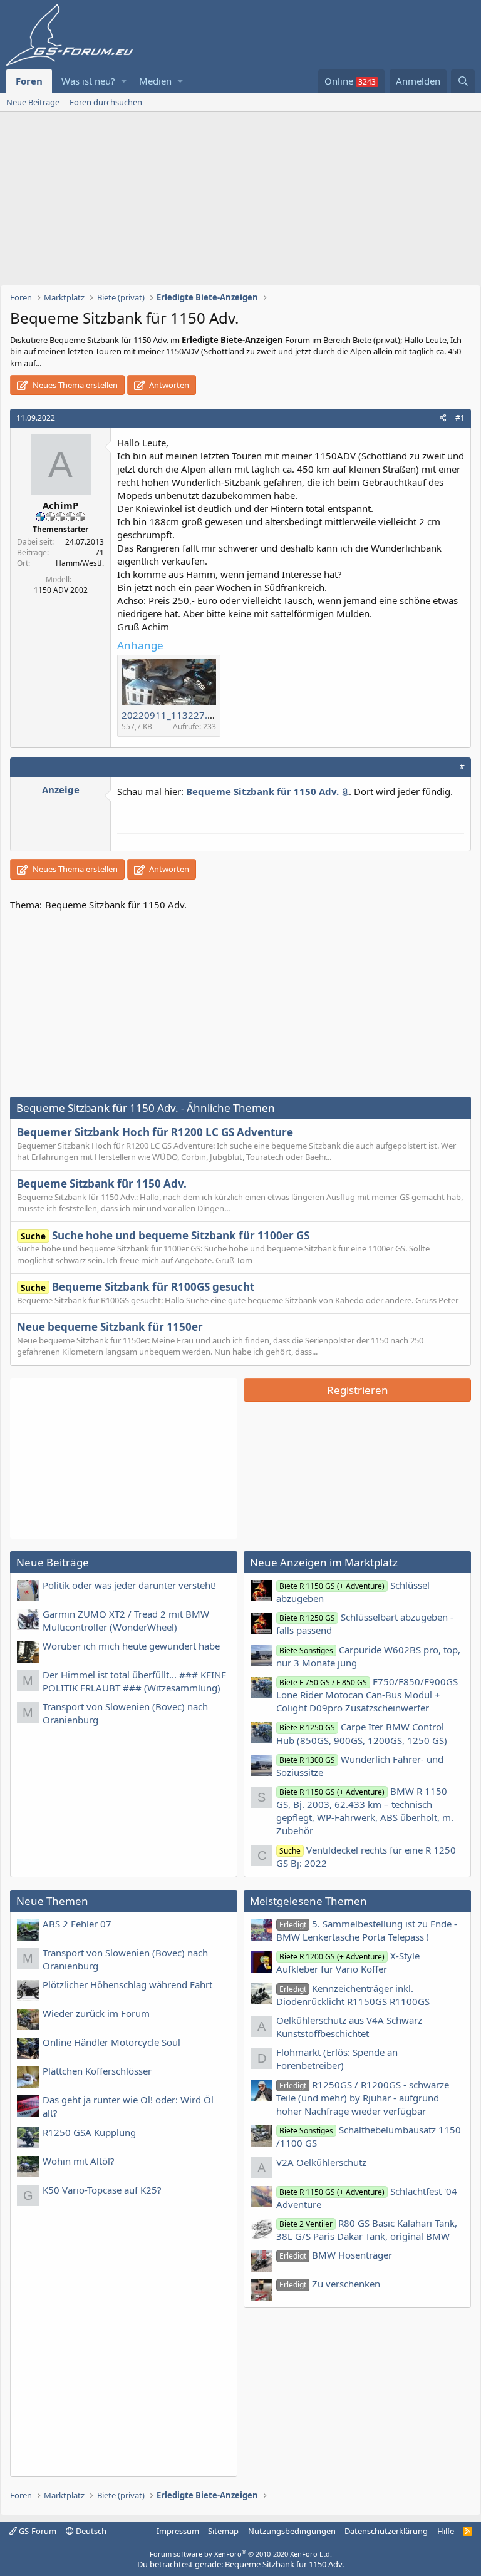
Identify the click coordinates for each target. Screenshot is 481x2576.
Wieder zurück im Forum (96, 2013)
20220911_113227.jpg (171, 715)
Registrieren (358, 1390)
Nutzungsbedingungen (292, 2531)
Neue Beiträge (33, 102)
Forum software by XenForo (241, 2554)
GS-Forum (37, 2531)
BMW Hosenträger (336, 2255)
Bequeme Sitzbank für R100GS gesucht (137, 1287)
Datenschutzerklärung (386, 2531)
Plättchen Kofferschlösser (97, 2071)
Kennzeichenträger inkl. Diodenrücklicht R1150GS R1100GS (353, 1995)
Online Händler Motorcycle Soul (111, 2042)
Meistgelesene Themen (308, 1901)
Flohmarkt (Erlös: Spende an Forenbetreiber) (337, 2059)
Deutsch (90, 2531)
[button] (124, 81)
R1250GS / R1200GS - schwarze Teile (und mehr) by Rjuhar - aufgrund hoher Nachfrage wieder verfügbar (363, 2098)
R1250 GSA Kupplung (89, 2132)
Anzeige (61, 789)
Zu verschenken (330, 2284)
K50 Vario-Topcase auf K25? (102, 2190)
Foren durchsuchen (106, 102)
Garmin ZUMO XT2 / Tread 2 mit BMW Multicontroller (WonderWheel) (126, 1620)
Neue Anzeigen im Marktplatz (324, 1562)
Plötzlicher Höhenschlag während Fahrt (127, 1984)
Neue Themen (52, 1901)
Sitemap (223, 2531)
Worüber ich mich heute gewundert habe (131, 1646)
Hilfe (446, 2531)
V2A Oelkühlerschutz (321, 2162)
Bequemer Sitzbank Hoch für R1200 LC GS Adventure (155, 1132)
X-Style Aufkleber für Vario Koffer (348, 1962)
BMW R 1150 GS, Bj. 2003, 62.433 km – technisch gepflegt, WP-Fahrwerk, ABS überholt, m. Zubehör (365, 1811)
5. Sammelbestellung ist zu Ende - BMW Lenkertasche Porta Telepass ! (367, 1930)
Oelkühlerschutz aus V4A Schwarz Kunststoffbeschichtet (349, 2027)
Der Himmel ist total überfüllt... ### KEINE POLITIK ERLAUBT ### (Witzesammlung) (134, 1681)
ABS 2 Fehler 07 (77, 1924)
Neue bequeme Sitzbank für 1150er (110, 1327)
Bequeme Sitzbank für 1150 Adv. (102, 1183)
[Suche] (463, 81)
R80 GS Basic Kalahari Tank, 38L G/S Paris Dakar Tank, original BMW (367, 2230)
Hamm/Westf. (80, 563)
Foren (29, 81)
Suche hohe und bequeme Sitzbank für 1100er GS (165, 1235)
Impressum (178, 2531)
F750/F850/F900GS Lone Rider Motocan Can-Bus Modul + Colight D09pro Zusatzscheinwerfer (367, 1695)
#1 (460, 418)
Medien (155, 81)
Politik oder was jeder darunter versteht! (129, 1585)
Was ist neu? (88, 81)
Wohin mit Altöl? (79, 2161)
